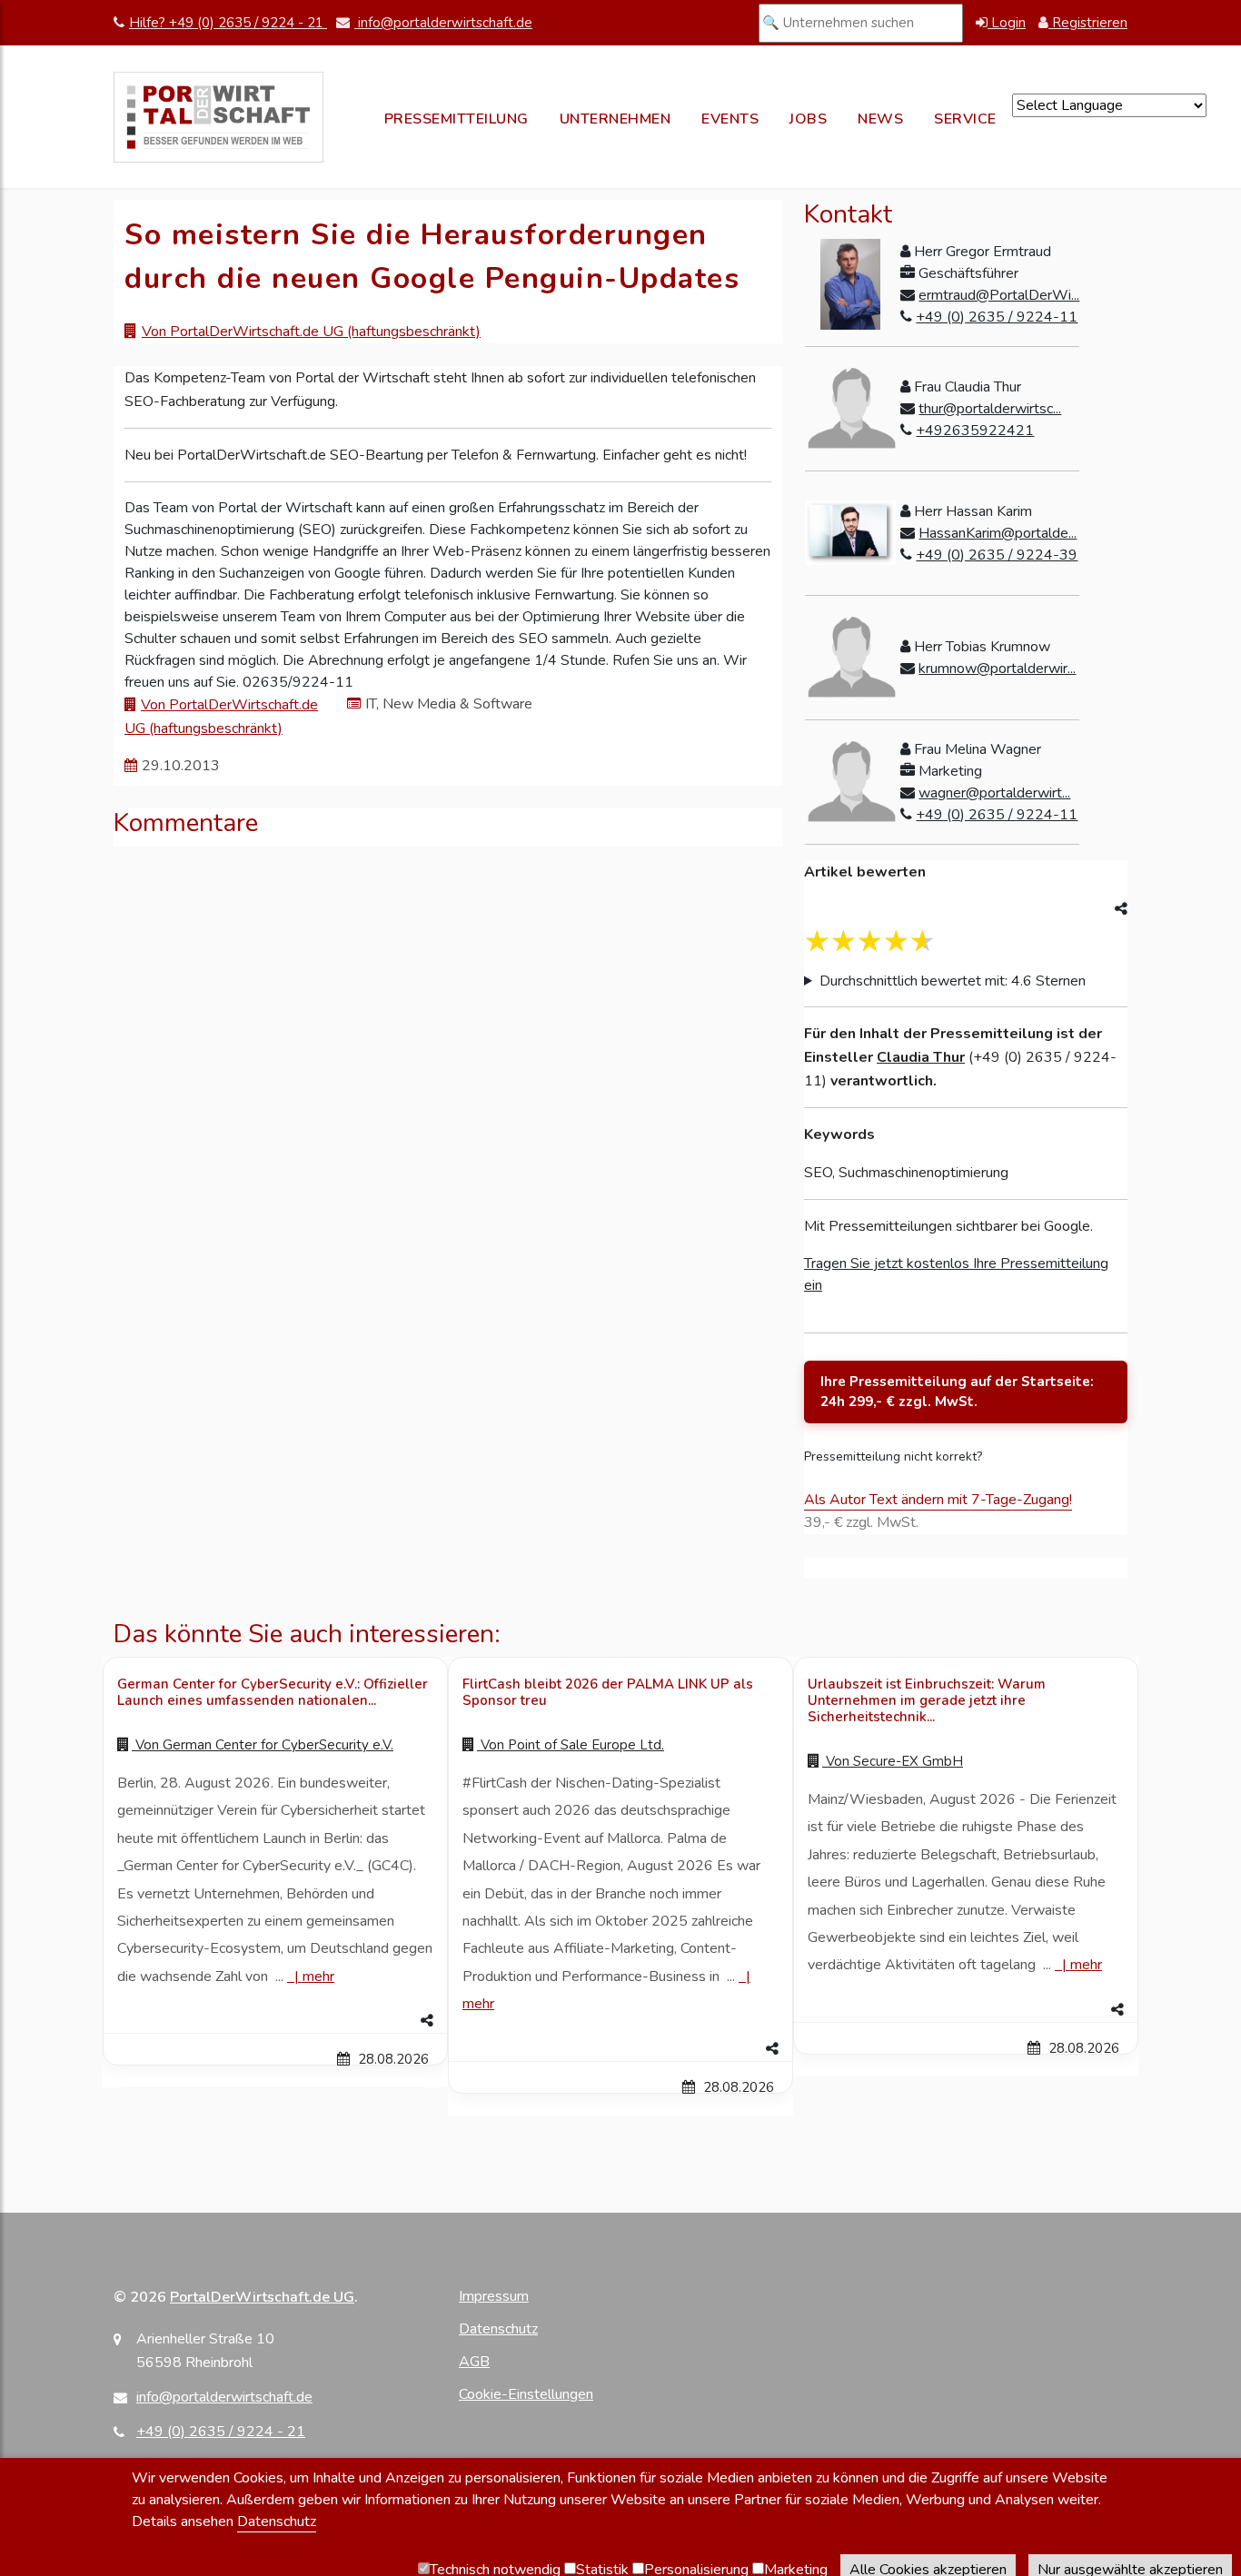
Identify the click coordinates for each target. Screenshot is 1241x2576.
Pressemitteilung (457, 119)
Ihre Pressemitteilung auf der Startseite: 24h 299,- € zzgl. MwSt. (957, 1392)
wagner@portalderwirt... (994, 793)
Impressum (494, 2296)
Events (730, 119)
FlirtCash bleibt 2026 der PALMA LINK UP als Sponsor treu (608, 1692)
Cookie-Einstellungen (526, 2394)
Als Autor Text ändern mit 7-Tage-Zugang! (938, 1500)
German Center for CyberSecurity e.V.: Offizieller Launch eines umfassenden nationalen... (273, 1692)
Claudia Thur (921, 1057)
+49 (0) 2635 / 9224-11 (997, 317)
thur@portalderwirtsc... (990, 409)
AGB (474, 2362)
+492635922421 (975, 431)
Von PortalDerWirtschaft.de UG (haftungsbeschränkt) (311, 332)
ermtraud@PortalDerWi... (999, 295)
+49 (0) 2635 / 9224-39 (997, 555)
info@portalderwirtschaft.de (443, 23)
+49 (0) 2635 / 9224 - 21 (221, 2432)
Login (1007, 23)
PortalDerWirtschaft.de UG (262, 2297)
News (880, 119)
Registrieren (1088, 23)
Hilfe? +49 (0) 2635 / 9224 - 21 (228, 23)
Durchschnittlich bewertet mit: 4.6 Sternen (953, 981)
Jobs (808, 119)
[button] (275, 2021)
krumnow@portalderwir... (997, 669)
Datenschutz (498, 2329)
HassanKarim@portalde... (998, 533)
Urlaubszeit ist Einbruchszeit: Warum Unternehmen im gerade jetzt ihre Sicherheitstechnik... (927, 1700)
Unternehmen (616, 119)
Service (965, 119)
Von (263, 1745)
